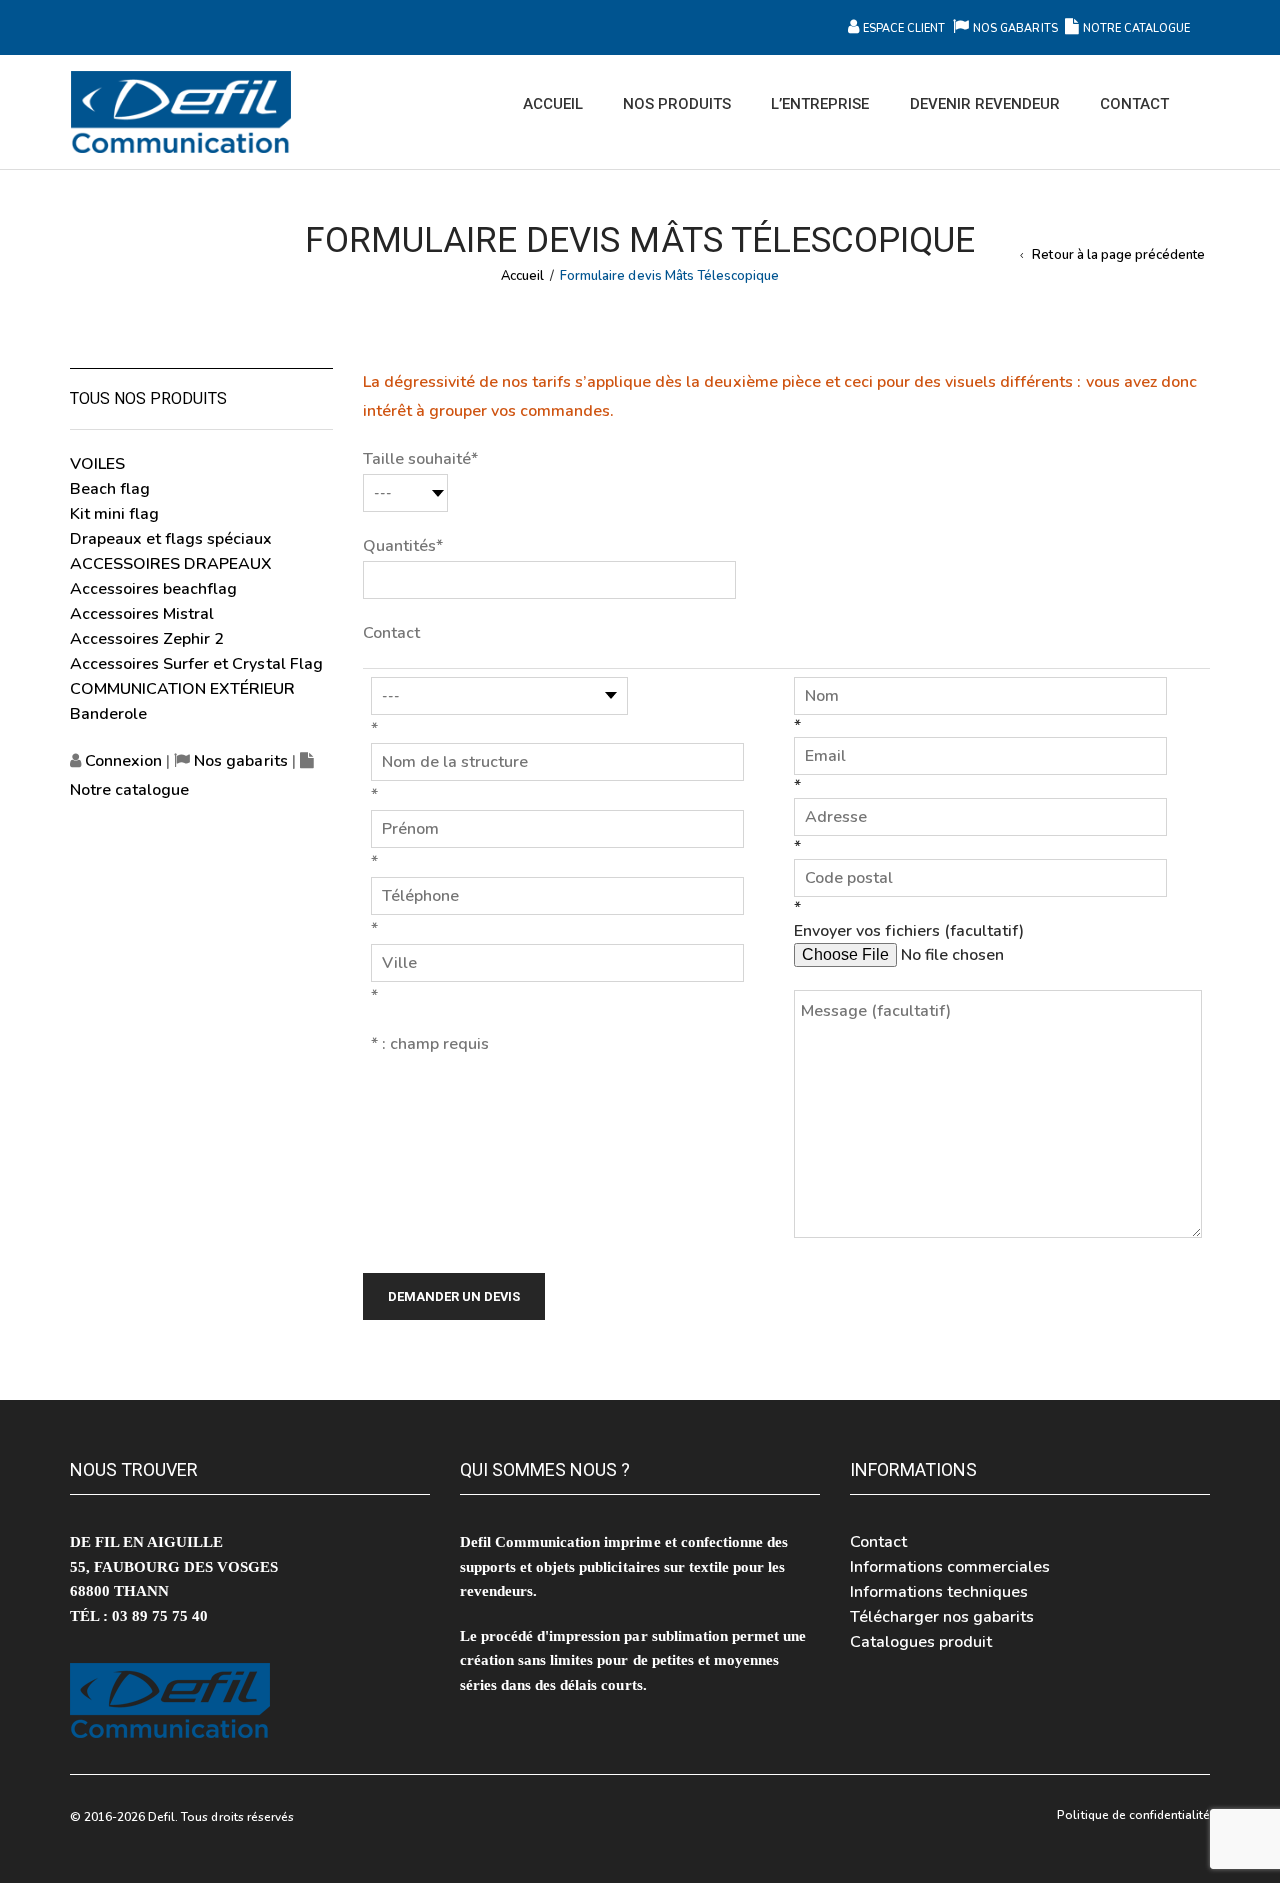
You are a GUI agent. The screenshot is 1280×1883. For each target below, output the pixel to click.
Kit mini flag (114, 514)
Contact (878, 1542)
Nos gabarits (1016, 28)
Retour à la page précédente (1118, 255)
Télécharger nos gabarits (942, 1617)
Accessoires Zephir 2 (147, 639)
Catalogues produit (921, 1642)
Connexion (121, 761)
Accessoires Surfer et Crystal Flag (196, 664)
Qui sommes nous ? (545, 1469)
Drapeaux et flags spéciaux (171, 539)
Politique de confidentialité (1133, 1815)
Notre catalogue (1136, 28)
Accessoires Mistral (142, 614)
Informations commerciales (950, 1567)
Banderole (108, 714)
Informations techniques (939, 1592)
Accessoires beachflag (153, 589)
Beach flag (110, 489)
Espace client (904, 28)
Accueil (522, 276)
